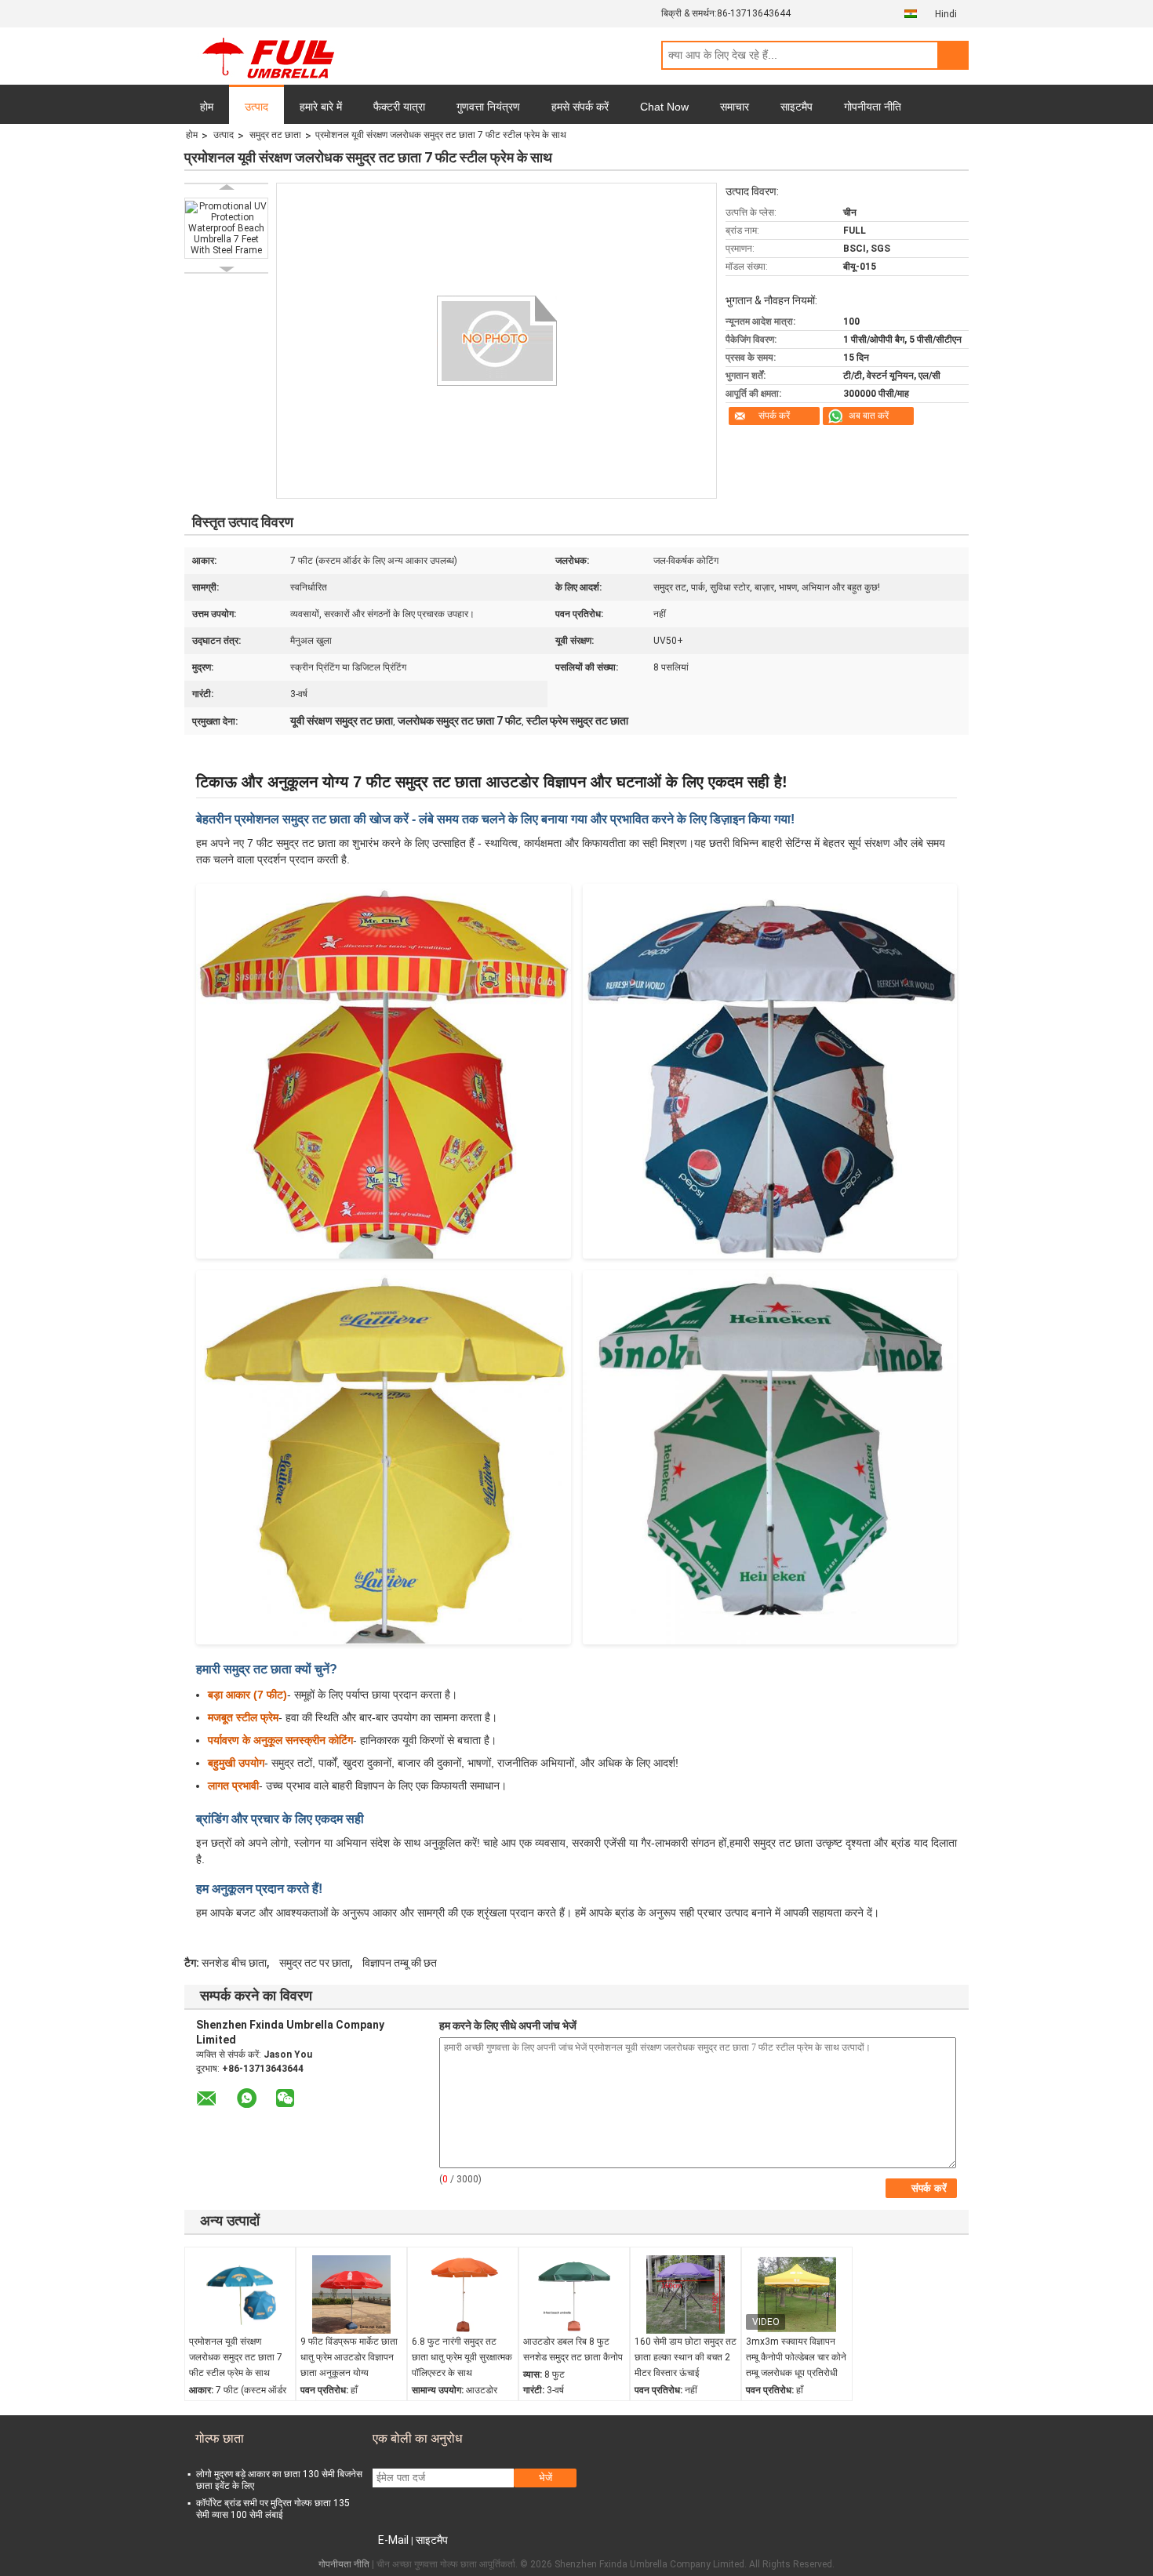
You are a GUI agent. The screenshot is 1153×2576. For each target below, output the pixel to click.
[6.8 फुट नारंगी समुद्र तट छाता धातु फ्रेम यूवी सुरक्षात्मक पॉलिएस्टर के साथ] (463, 2294)
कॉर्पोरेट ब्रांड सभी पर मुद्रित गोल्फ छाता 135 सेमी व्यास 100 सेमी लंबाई (273, 2509)
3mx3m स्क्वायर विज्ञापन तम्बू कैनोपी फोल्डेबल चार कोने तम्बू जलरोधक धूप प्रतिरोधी (796, 2357)
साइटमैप (797, 107)
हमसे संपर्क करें (580, 107)
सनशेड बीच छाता (234, 1963)
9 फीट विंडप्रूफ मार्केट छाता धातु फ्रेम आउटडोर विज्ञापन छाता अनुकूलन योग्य (349, 2357)
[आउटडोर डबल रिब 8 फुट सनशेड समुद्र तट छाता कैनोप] (574, 2294)
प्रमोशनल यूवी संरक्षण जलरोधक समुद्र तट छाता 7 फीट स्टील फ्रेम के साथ (236, 2357)
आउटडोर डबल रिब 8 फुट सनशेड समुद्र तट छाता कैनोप (573, 2349)
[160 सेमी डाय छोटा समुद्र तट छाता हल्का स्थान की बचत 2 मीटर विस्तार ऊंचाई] (686, 2294)
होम (207, 107)
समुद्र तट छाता (275, 135)
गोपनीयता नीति (873, 107)
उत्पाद (256, 107)
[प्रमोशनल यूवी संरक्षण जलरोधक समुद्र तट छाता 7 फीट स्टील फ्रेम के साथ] (240, 2294)
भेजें (546, 2478)
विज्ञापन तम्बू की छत (400, 1963)
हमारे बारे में (321, 107)
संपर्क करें (774, 416)
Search (953, 55)
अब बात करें (869, 416)
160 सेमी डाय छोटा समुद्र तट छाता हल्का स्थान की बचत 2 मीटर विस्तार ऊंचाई (686, 2357)
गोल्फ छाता (220, 2438)
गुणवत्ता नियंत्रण (488, 107)
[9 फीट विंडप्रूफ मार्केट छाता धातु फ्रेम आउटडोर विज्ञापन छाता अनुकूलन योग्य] (351, 2294)
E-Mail (393, 2540)
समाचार (735, 107)
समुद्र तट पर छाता (315, 1963)
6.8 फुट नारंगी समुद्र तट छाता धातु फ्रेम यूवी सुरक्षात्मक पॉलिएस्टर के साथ (462, 2357)
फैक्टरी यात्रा (399, 107)
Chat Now (664, 107)
